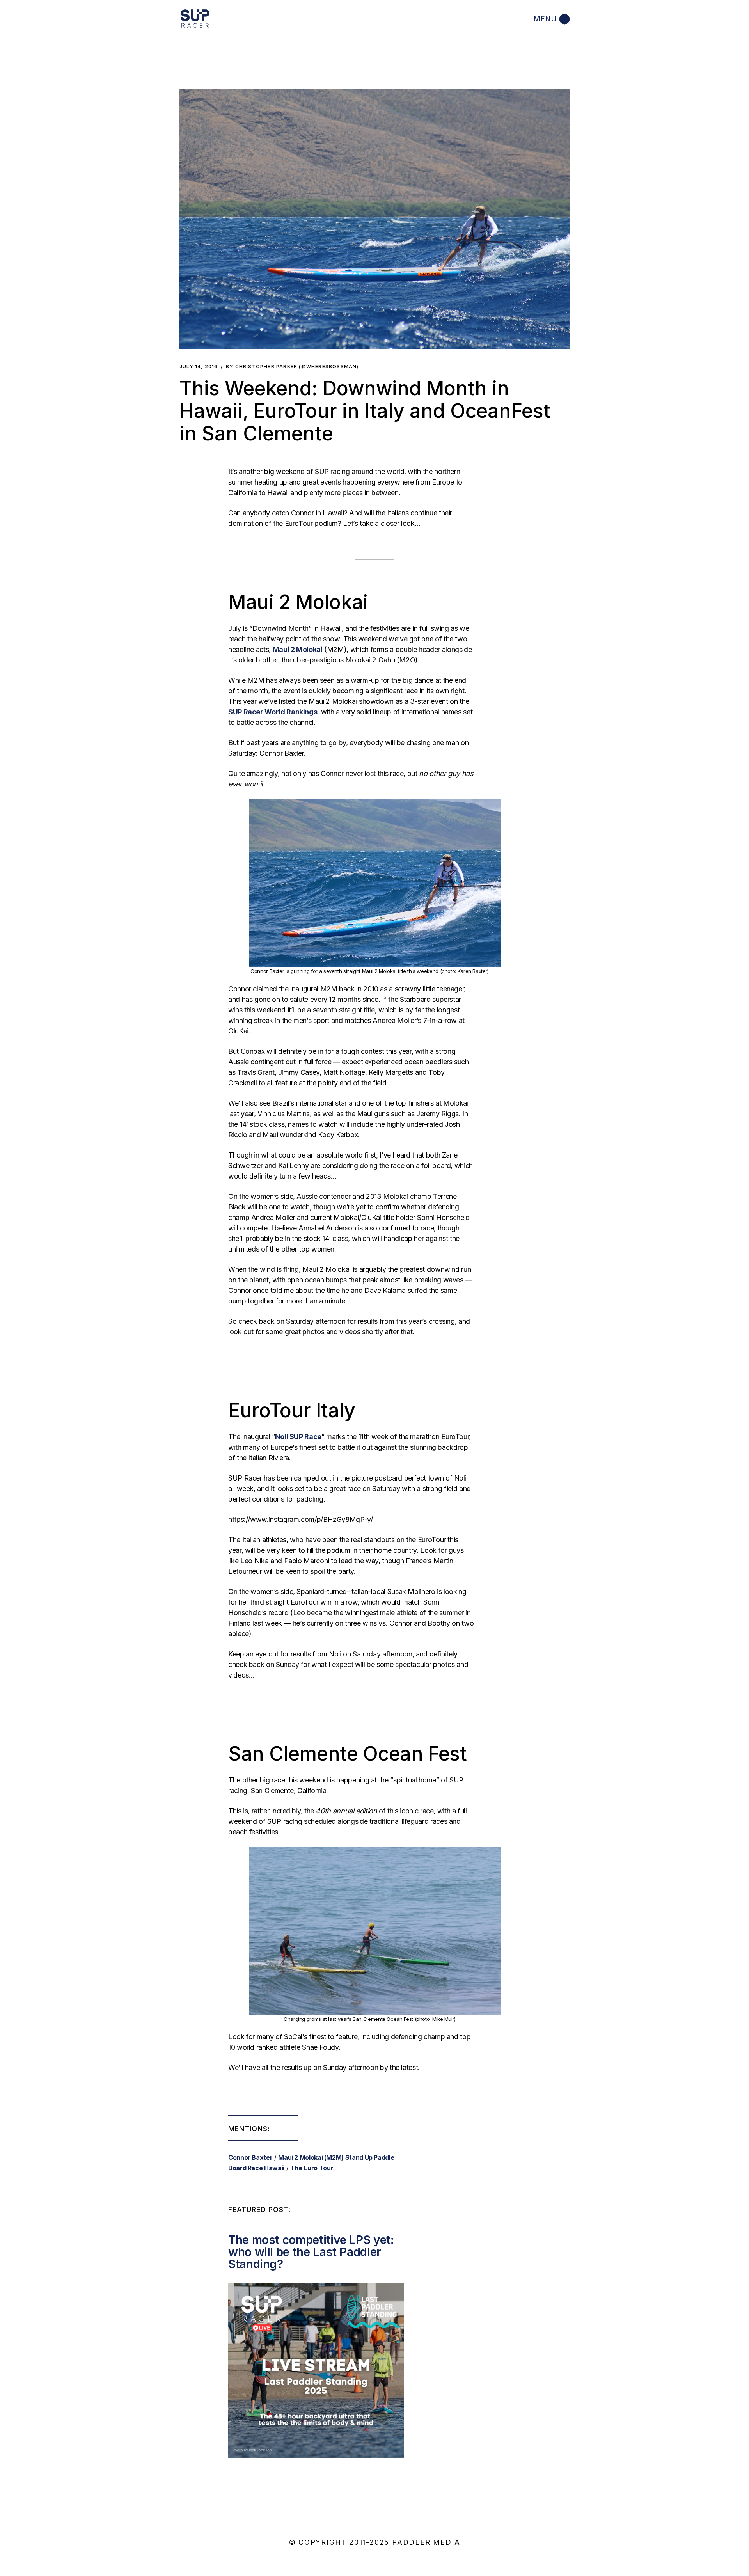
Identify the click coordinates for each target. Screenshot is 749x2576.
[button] (374, 219)
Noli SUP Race (298, 1437)
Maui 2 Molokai (298, 649)
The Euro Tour (312, 2168)
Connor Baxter (250, 2157)
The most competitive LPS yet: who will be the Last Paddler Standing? (311, 2252)
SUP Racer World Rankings (273, 712)
